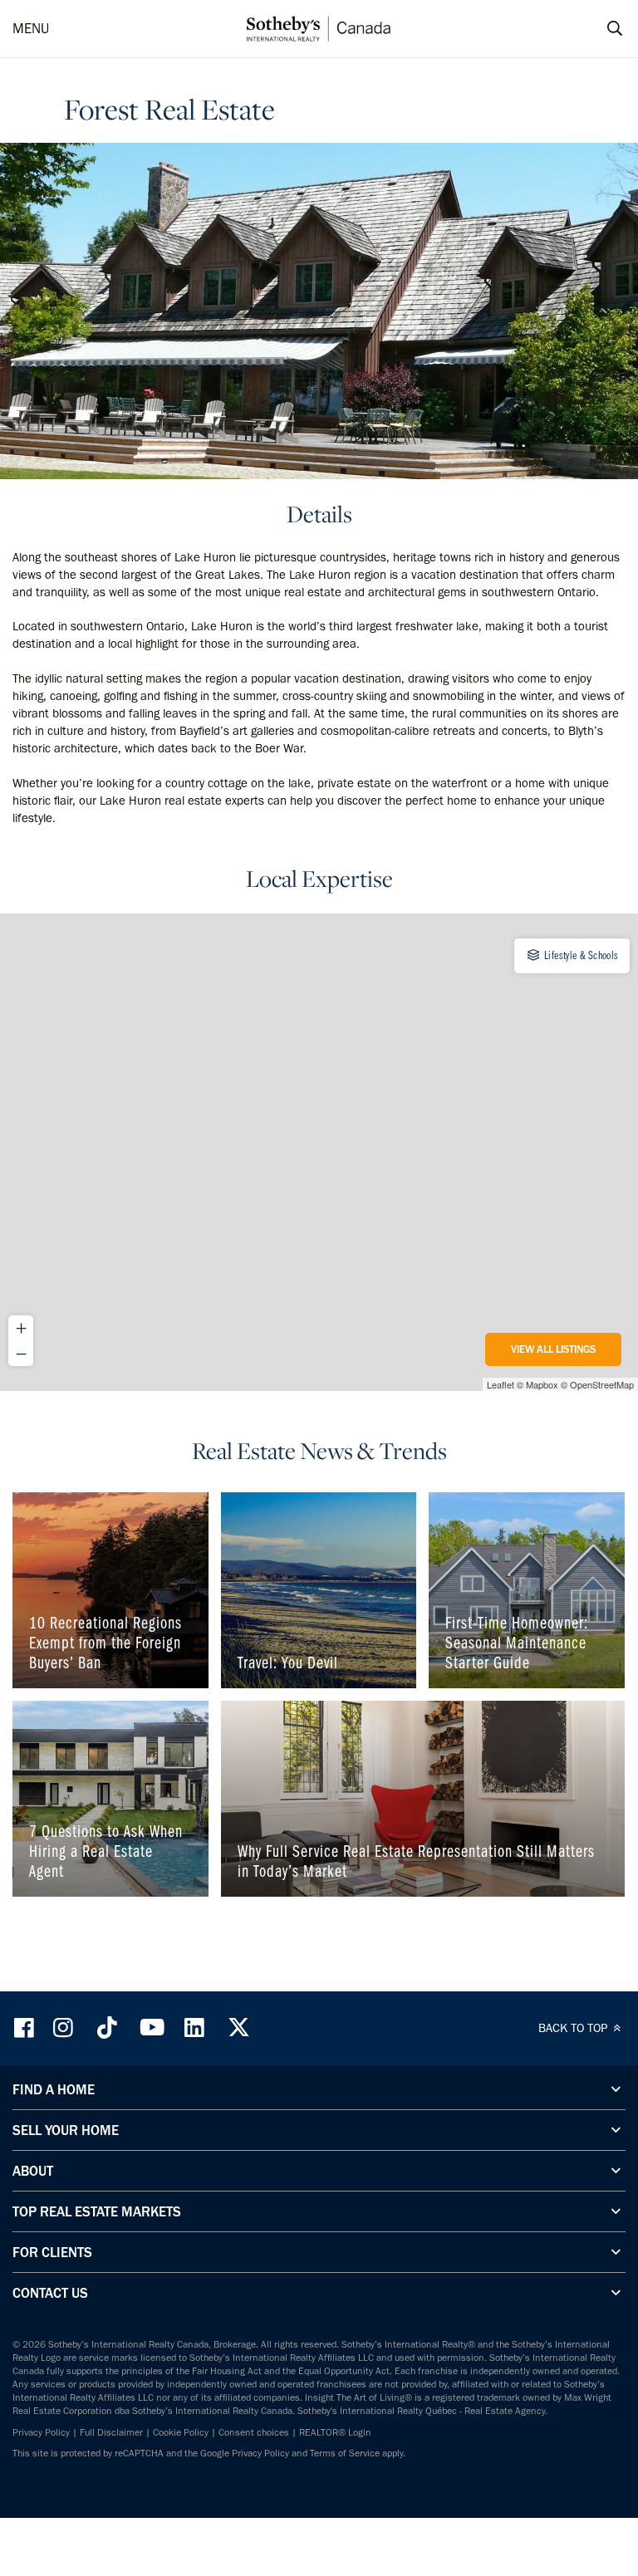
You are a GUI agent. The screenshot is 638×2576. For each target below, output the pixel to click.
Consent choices (254, 2432)
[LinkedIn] (194, 2027)
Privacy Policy (41, 2432)
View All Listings (553, 1349)
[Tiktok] (107, 2027)
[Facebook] (26, 2027)
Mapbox (542, 1384)
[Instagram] (65, 2027)
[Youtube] (151, 2027)
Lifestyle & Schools (580, 955)
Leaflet (501, 1384)
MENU (31, 28)
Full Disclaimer (111, 2432)
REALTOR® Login (335, 2432)
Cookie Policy (181, 2432)
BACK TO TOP (574, 2028)
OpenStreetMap (602, 1384)
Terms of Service (345, 2453)
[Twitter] (238, 2027)
